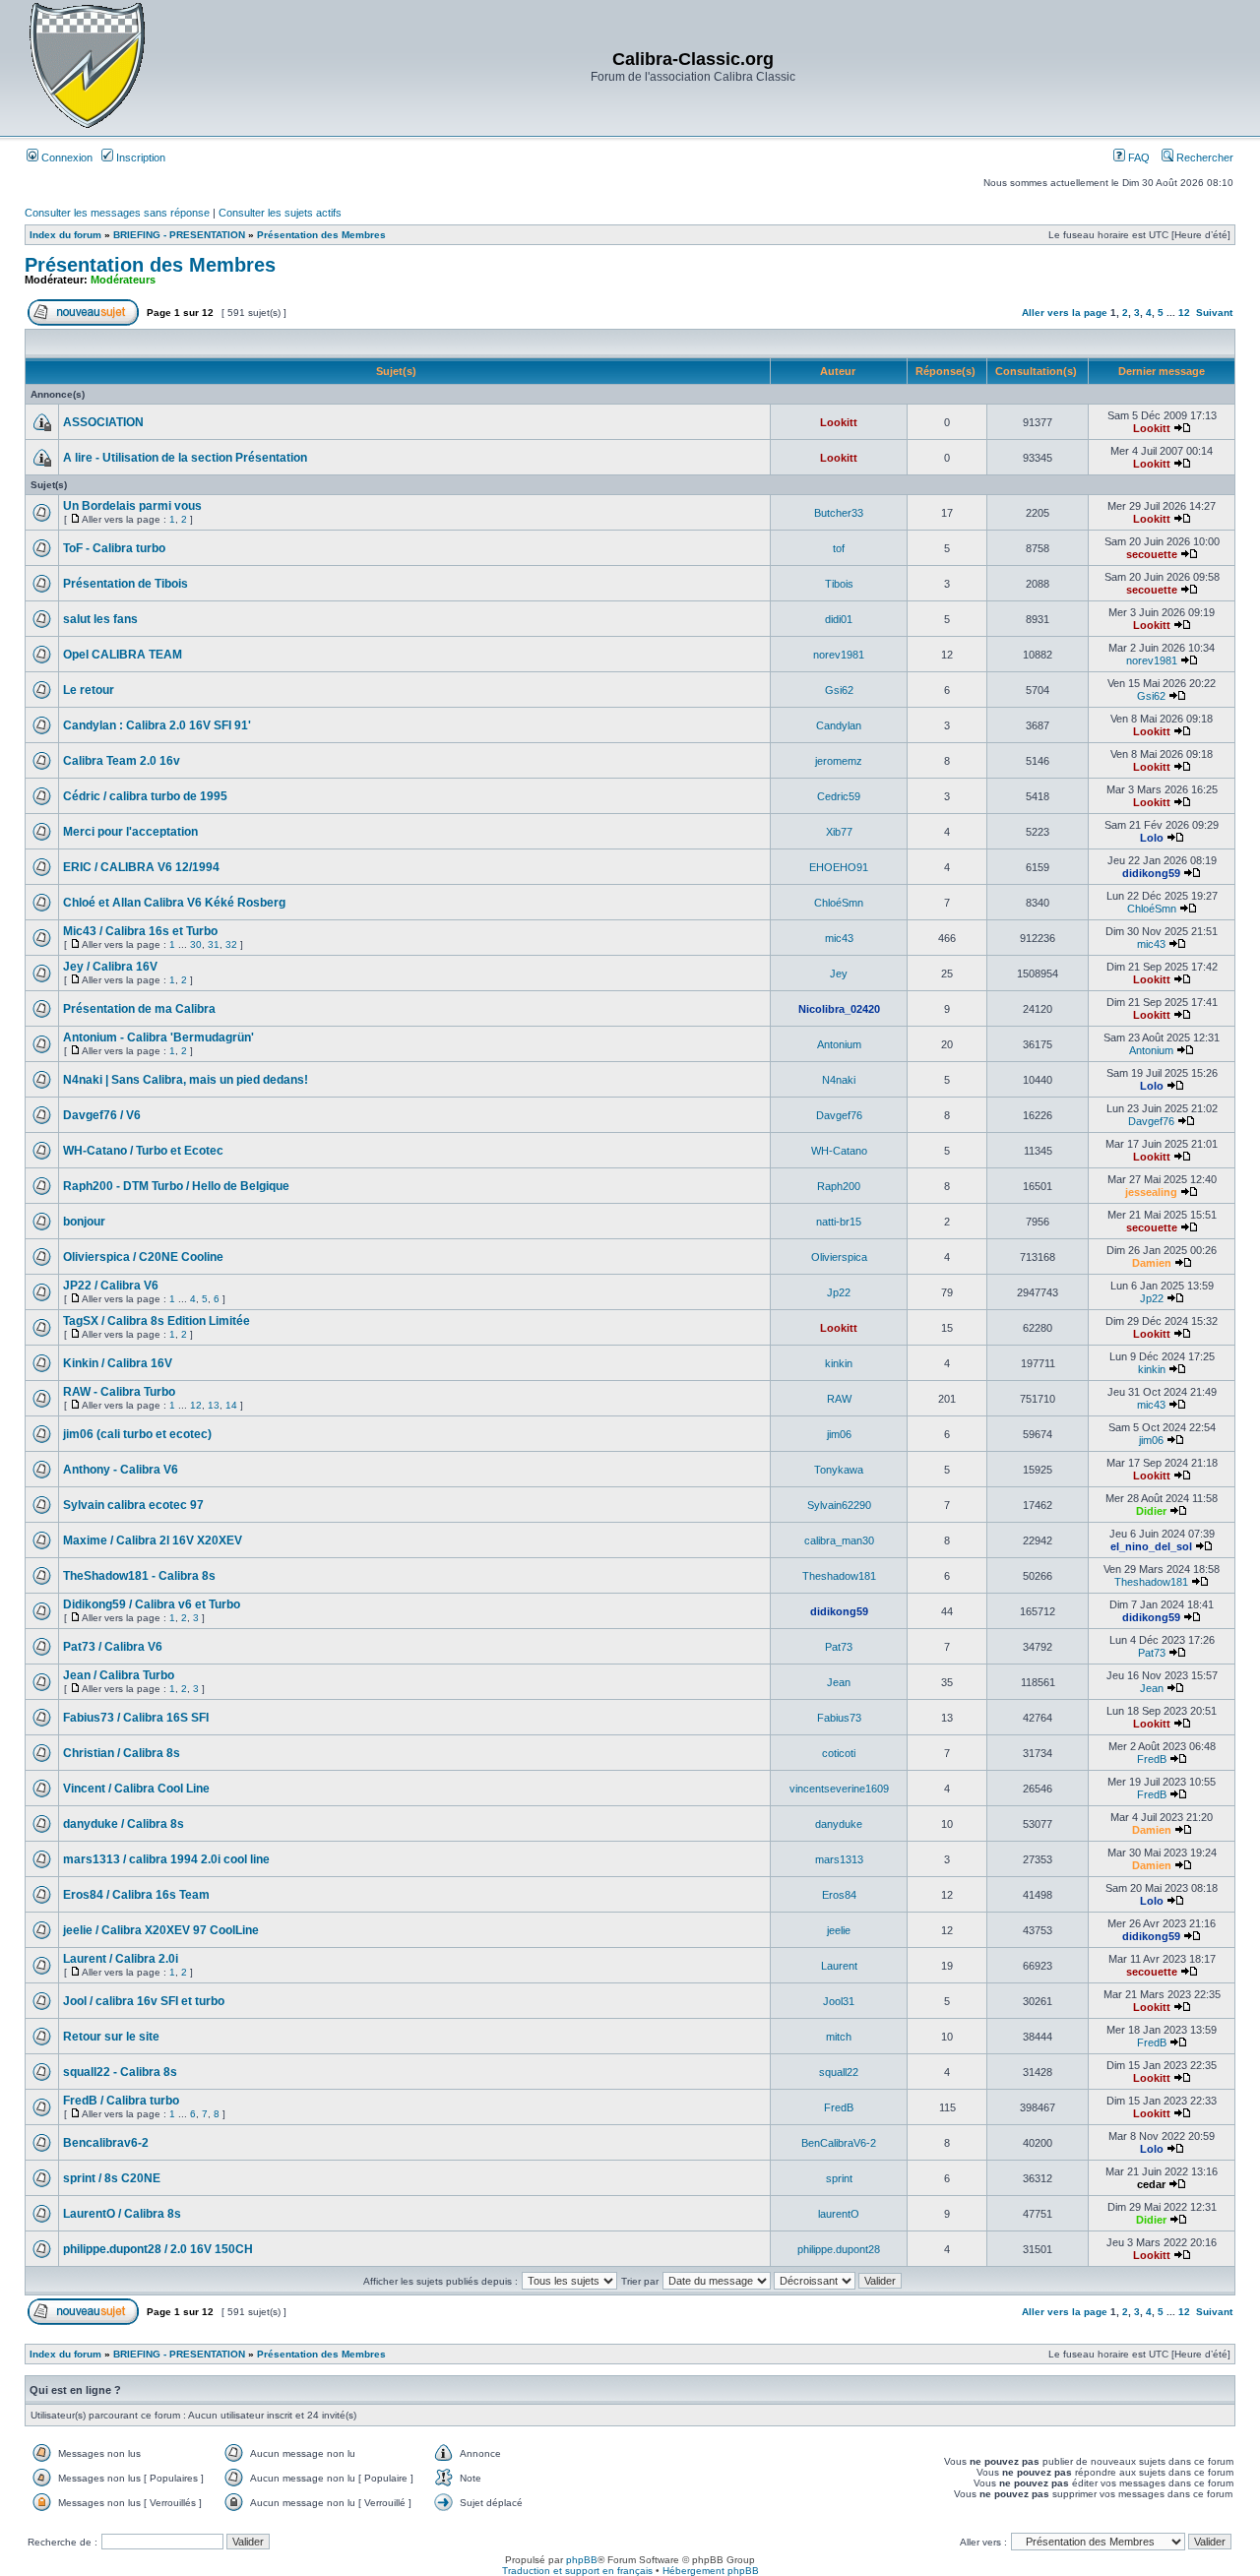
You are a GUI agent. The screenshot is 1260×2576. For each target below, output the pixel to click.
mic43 (839, 938)
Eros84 (839, 1895)
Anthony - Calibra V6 (121, 1470)
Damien (1152, 1263)
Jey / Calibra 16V (110, 967)
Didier (1151, 1511)
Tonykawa (839, 1470)
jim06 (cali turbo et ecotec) (137, 1434)
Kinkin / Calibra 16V (118, 1363)
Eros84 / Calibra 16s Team (136, 1895)
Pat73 (839, 1647)
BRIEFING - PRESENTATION (179, 235)
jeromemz (839, 761)
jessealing (1151, 1192)
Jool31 (839, 2001)
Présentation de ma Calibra (139, 1009)
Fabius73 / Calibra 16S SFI (136, 1718)
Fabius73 (839, 1718)
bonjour (84, 1222)
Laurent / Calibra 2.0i (121, 1959)
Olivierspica (839, 1257)
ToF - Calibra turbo (114, 548)
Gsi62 (839, 690)
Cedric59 (839, 796)
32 (231, 944)
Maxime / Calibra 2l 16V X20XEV (153, 1540)
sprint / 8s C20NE (112, 2178)
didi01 (839, 619)
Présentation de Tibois (126, 584)
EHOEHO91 (839, 867)
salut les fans (100, 619)
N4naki (839, 1080)
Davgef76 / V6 (102, 1115)
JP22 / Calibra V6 (111, 1286)
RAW (839, 1399)
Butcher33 (839, 513)
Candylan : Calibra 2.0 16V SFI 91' (157, 725)
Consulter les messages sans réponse (117, 213)
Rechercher (1203, 157)
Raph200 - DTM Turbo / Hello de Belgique (176, 1186)
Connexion (65, 157)
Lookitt (839, 422)
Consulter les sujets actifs (280, 213)
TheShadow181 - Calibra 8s (139, 1576)
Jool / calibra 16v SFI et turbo (144, 2001)
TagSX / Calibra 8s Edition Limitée (157, 1321)
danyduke (839, 1824)
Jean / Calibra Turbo (119, 1675)
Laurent (839, 1966)
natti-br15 (839, 1222)
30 (196, 944)
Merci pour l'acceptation (130, 832)
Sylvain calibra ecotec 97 (133, 1505)
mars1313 (839, 1859)
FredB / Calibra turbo (121, 2101)
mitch (839, 2037)
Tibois (839, 584)
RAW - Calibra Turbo (119, 1392)
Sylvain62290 (839, 1505)
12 (1184, 313)
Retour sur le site (111, 2037)
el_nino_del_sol (1151, 1546)
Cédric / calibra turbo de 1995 (145, 796)
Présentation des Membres (321, 235)
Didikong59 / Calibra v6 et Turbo (152, 1604)
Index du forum (65, 235)
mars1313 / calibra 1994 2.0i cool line (166, 1859)
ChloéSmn (839, 903)
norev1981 (839, 655)
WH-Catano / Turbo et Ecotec (143, 1151)
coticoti (839, 1753)
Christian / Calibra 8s (122, 1753)
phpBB (582, 2560)
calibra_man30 (839, 1540)
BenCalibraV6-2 (839, 2143)
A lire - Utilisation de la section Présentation (185, 458)
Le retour (89, 690)
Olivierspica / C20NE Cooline (143, 1257)
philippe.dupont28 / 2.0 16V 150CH (158, 2249)
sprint (839, 2178)
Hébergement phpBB (711, 2571)
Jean (839, 1682)
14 (231, 1405)
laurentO (839, 2214)
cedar (1151, 2184)
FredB (1152, 1759)
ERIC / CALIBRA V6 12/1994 (141, 867)
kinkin (839, 1363)
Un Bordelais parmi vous (132, 506)
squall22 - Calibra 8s (120, 2072)
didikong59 (1151, 873)
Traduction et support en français (577, 2571)
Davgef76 (839, 1115)
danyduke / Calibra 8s (124, 1824)
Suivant (1214, 313)
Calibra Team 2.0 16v (122, 761)
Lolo (1152, 838)
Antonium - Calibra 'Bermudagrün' (158, 1037)
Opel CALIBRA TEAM (123, 655)
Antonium (839, 1044)
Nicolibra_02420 (839, 1009)
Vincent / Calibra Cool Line (136, 1789)
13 (214, 1405)
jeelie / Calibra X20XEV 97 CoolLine (161, 1930)
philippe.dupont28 (839, 2249)
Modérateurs (123, 280)
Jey (839, 974)
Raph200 (839, 1186)
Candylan (839, 725)
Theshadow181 (839, 1576)
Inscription (139, 157)
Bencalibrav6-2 (106, 2143)
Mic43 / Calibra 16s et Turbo (140, 931)
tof (839, 548)
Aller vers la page (1066, 313)
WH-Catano (839, 1151)
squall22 (839, 2072)
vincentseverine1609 (839, 1789)
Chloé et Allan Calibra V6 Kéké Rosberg (174, 903)
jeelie (839, 1930)
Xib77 (839, 832)
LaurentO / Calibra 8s (122, 2214)
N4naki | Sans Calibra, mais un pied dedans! (186, 1080)
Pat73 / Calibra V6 (113, 1647)
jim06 (839, 1434)
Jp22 (839, 1292)
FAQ (1137, 157)
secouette (1152, 554)
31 (214, 944)
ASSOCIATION (103, 422)
